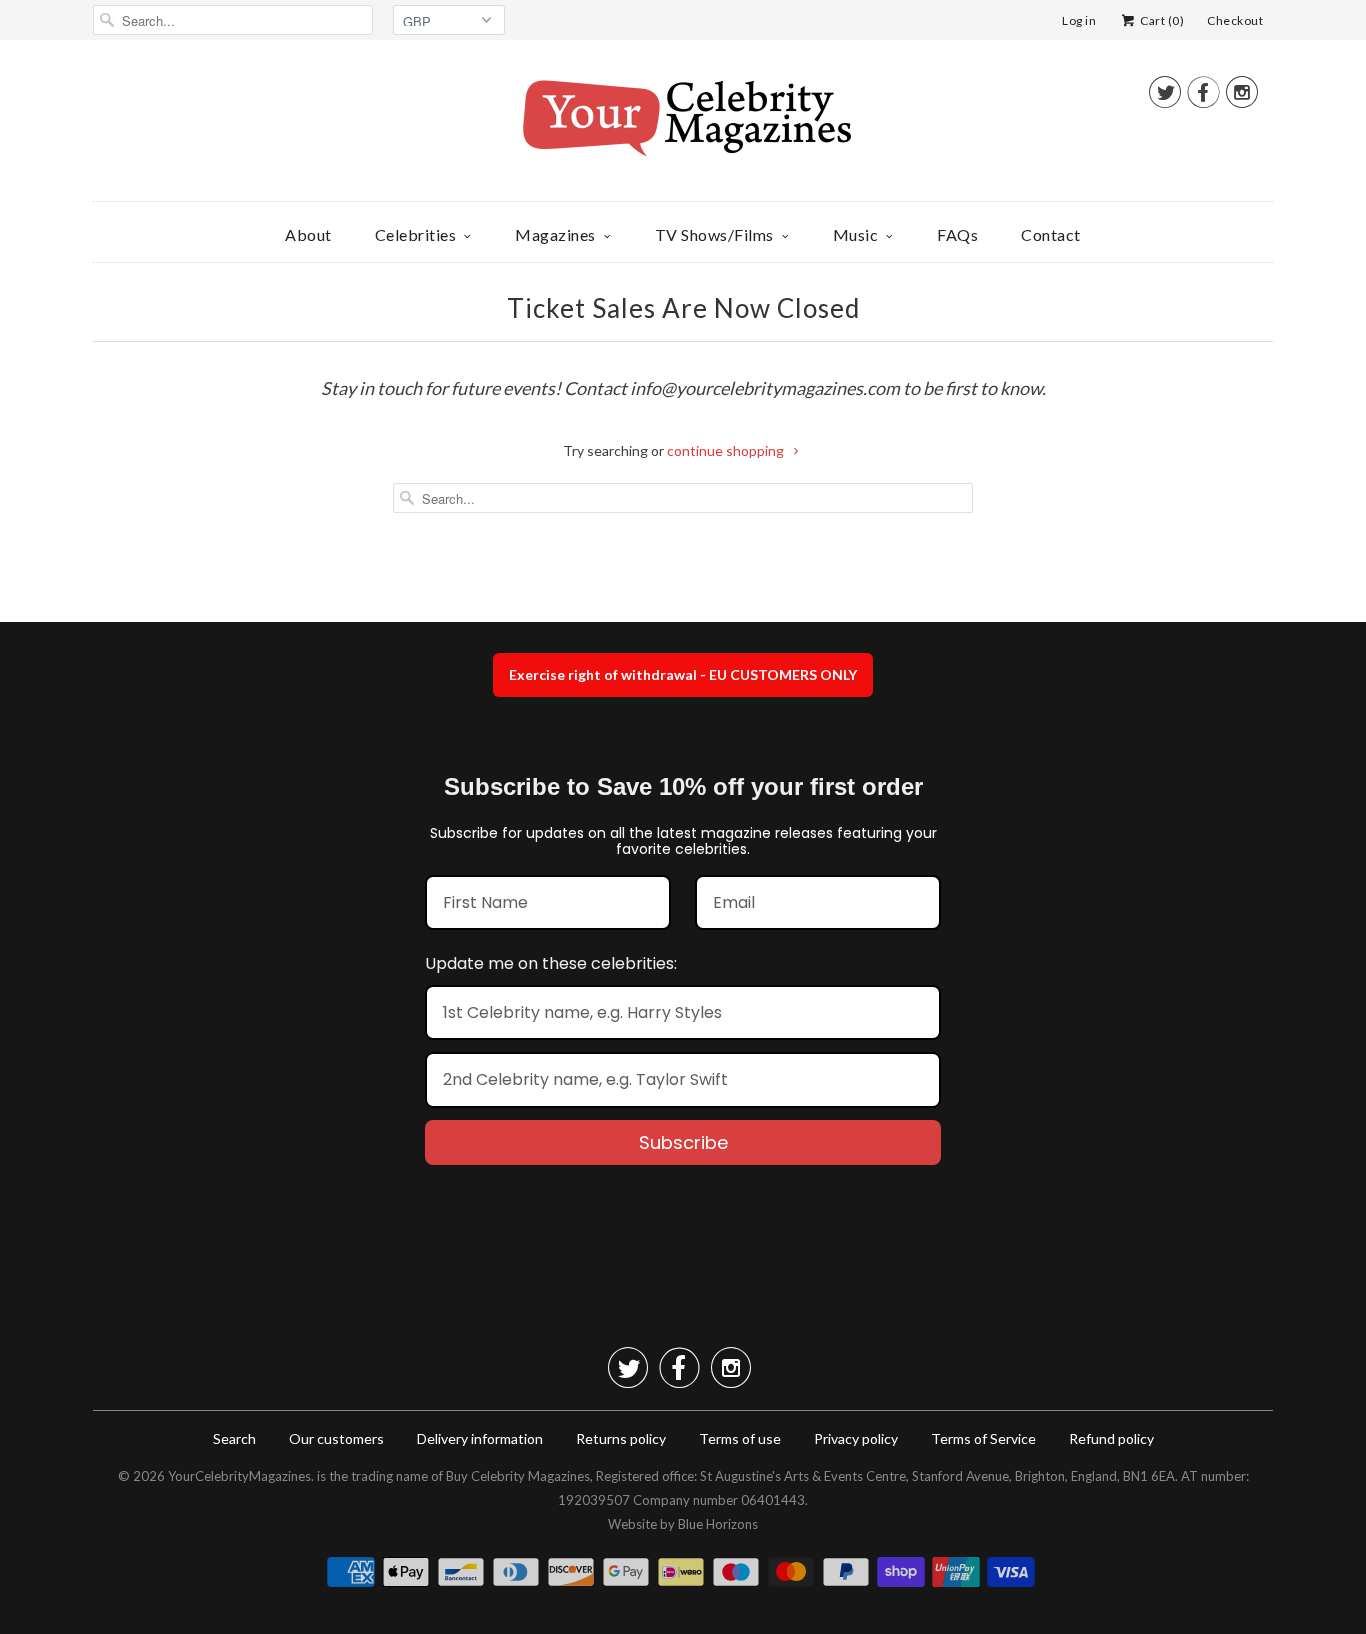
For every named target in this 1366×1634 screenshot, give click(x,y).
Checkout (1235, 20)
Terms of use (740, 1438)
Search (234, 1438)
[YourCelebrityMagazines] (683, 125)
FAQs (957, 234)
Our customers (336, 1438)
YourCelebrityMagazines (239, 1476)
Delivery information (480, 1438)
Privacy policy (856, 1438)
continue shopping (727, 450)
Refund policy (1111, 1438)
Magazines (555, 234)
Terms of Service (983, 1438)
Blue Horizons (718, 1524)
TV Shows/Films (714, 234)
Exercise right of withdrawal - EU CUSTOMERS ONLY (683, 674)
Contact (1051, 234)
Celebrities (416, 234)
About (308, 234)
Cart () (1161, 20)
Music (856, 234)
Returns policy (621, 1438)
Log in (1079, 20)
